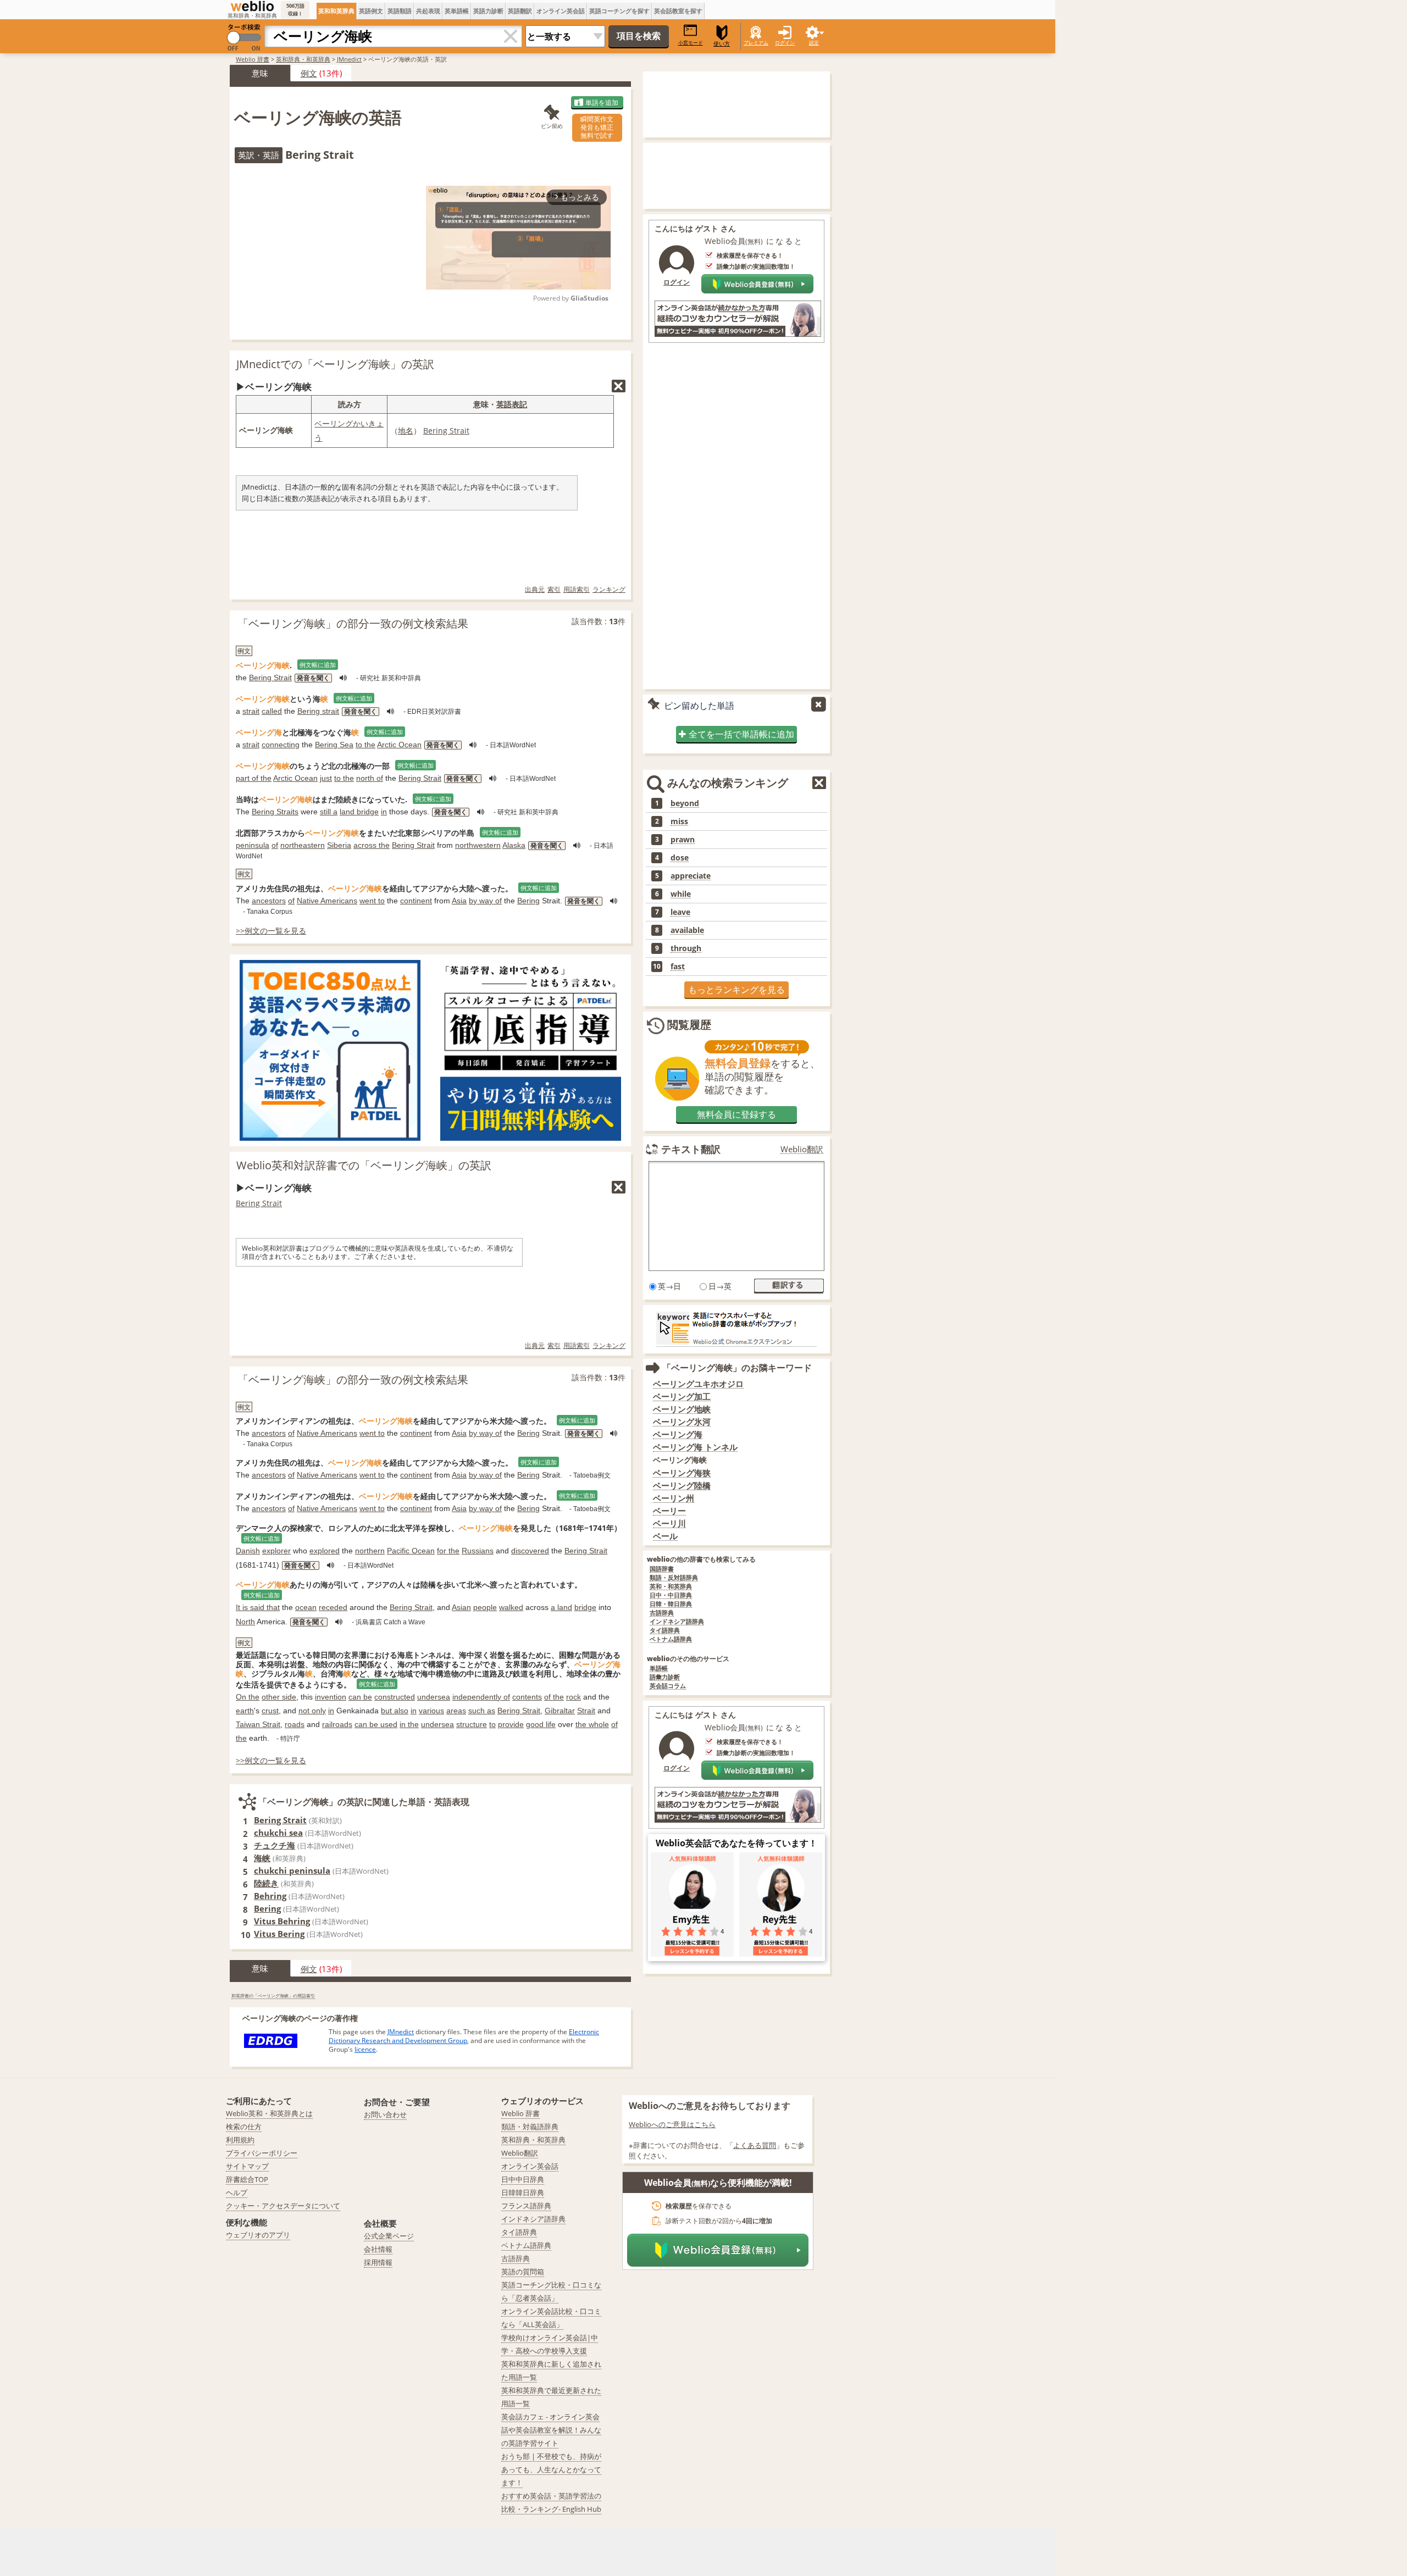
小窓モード (691, 43)
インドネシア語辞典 (677, 1622)
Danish (248, 1551)
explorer (276, 1551)
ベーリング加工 (682, 1397)
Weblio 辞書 (253, 59)
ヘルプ (237, 2192)
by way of (485, 901)
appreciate (691, 876)
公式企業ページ (389, 2236)
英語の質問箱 (523, 2272)
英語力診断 (488, 11)
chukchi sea (278, 1833)
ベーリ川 (669, 1523)
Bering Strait (446, 431)
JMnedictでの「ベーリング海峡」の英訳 (335, 364)
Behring (270, 1896)
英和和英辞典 (336, 11)
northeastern (303, 845)
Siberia (339, 845)
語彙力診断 (665, 1677)
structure (472, 1724)
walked (511, 1607)
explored (325, 1551)
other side (279, 1697)
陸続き (266, 1883)
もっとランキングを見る (736, 990)
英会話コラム (668, 1686)
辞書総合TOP (247, 2179)
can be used (376, 1724)
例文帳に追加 (318, 665)
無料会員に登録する (736, 1114)
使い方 (722, 44)
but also (395, 1711)
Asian (461, 1607)
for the (448, 1551)
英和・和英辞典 (671, 1587)
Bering (528, 901)
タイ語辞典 (665, 1631)
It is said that (258, 1607)
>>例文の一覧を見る (271, 931)
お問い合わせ (385, 2114)
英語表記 (512, 404)
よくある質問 (755, 2145)
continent (416, 901)
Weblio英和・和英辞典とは (269, 2113)
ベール (665, 1536)
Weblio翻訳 (802, 1149)
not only (312, 1711)
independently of (481, 1697)
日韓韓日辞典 (523, 2192)
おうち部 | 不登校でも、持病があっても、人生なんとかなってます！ (551, 2469)
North (245, 1622)
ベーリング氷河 (682, 1422)
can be (360, 1697)
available (687, 930)
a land (561, 1607)
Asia (459, 901)
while (681, 894)
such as (482, 1711)
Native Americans (327, 901)
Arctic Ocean (399, 745)
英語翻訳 (520, 11)
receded (333, 1607)
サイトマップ (247, 2166)
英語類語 (400, 11)
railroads (337, 1724)
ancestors (269, 901)
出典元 (535, 589)
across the (372, 845)
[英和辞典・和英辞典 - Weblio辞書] (252, 6)
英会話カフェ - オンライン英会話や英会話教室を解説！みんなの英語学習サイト (551, 2430)
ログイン (785, 43)
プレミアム (756, 43)
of (275, 845)
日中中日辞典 (523, 2179)
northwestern (478, 845)
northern (370, 1551)
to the (365, 745)
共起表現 (428, 11)
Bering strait (318, 711)
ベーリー (669, 1511)
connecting (281, 745)
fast (678, 967)
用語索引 (577, 589)
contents (527, 1697)
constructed (395, 1697)
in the (409, 1724)
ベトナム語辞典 (671, 1639)
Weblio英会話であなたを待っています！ (736, 1843)
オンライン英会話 (561, 11)
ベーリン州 (674, 1498)
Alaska (514, 845)
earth (245, 1711)
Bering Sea (334, 745)
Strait (586, 1711)
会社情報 (378, 2249)
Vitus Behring (282, 1921)
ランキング (609, 589)
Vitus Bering (279, 1934)
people (485, 1607)
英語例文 (371, 11)
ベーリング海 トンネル (695, 1447)
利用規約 (240, 2140)
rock (574, 1697)
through (686, 948)
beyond (685, 803)
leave (680, 912)
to (492, 1724)
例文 (309, 73)
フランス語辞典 (526, 2206)
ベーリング (334, 423)
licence (365, 2049)
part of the (254, 778)
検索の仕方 (244, 2127)
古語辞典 (662, 1613)
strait (251, 711)
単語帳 (659, 1669)
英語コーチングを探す (619, 11)
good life (541, 1724)
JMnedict (349, 59)
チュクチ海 (275, 1845)
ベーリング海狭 (682, 1473)
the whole (592, 1724)
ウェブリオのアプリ (258, 2235)
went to (372, 901)
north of (370, 778)
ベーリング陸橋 (682, 1486)
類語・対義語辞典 (530, 2127)
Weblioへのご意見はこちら (672, 2124)
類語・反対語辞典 (674, 1578)
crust (270, 1711)
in (384, 812)
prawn (683, 840)
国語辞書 (662, 1569)
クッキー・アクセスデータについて (283, 2206)
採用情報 (378, 2262)
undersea (434, 1697)
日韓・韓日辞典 (671, 1604)
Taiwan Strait (258, 1724)
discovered (530, 1551)
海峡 (262, 1858)
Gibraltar (560, 1711)
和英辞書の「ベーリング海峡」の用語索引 (273, 1995)
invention (331, 1697)
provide (511, 1724)
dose (680, 858)
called (272, 711)
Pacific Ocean (411, 1551)
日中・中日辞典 (671, 1595)
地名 (406, 431)
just (326, 778)
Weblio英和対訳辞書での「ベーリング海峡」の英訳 (364, 1165)
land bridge (359, 812)
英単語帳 (457, 11)
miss (679, 821)
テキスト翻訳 (691, 1149)
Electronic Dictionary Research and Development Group (464, 2036)
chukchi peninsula (292, 1870)
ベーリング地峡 (682, 1409)
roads (295, 1724)
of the (554, 1697)
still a (329, 812)
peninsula (253, 845)
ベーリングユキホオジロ (698, 1384)
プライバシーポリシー (262, 2153)
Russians (478, 1551)
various (431, 1711)
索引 (554, 589)
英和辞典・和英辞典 (303, 59)
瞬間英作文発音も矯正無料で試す (597, 127)
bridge (585, 1607)
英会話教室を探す (678, 11)
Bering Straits (275, 812)
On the (248, 1697)
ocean (306, 1607)
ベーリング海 (678, 1434)
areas (456, 1711)
